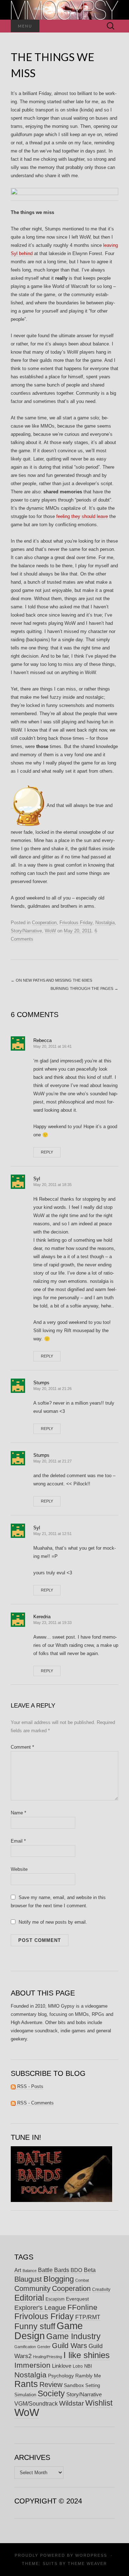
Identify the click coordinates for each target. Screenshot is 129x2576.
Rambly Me (88, 2376)
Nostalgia (105, 923)
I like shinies (87, 2355)
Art (18, 2270)
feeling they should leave (82, 516)
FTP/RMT (88, 2317)
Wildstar (71, 2403)
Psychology (61, 2376)
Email (18, 1841)
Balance (30, 2271)
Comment (22, 1747)
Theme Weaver (87, 2563)
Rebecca (42, 1040)
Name (18, 1813)
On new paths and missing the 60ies (51, 980)
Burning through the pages (84, 988)
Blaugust (28, 2279)
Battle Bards (54, 2270)
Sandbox (74, 2385)
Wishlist (99, 2403)
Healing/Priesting (47, 2357)
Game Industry (73, 2336)
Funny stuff (35, 2326)
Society (51, 2393)
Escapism (55, 2299)
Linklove (62, 2366)
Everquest (77, 2299)
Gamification (25, 2347)
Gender (44, 2347)
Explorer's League (40, 2308)
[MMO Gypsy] (64, 10)
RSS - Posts (30, 2086)
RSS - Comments (35, 2103)
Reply (47, 1152)
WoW (50, 931)
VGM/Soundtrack (36, 2404)
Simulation (25, 2395)
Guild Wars (70, 2346)
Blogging (59, 2279)
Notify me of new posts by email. (53, 1922)
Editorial (29, 2298)
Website (19, 1869)
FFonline (82, 2307)
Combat (82, 2280)
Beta (90, 2270)
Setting (93, 2385)
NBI (88, 2366)
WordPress (91, 2555)
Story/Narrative (26, 931)
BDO (77, 2270)
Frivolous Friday (76, 923)
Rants (26, 2384)
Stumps (41, 1383)
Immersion (32, 2365)
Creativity (101, 2289)
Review (51, 2385)
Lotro (78, 2366)
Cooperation (44, 923)
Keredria (42, 1617)
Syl (37, 1179)
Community (32, 2288)
